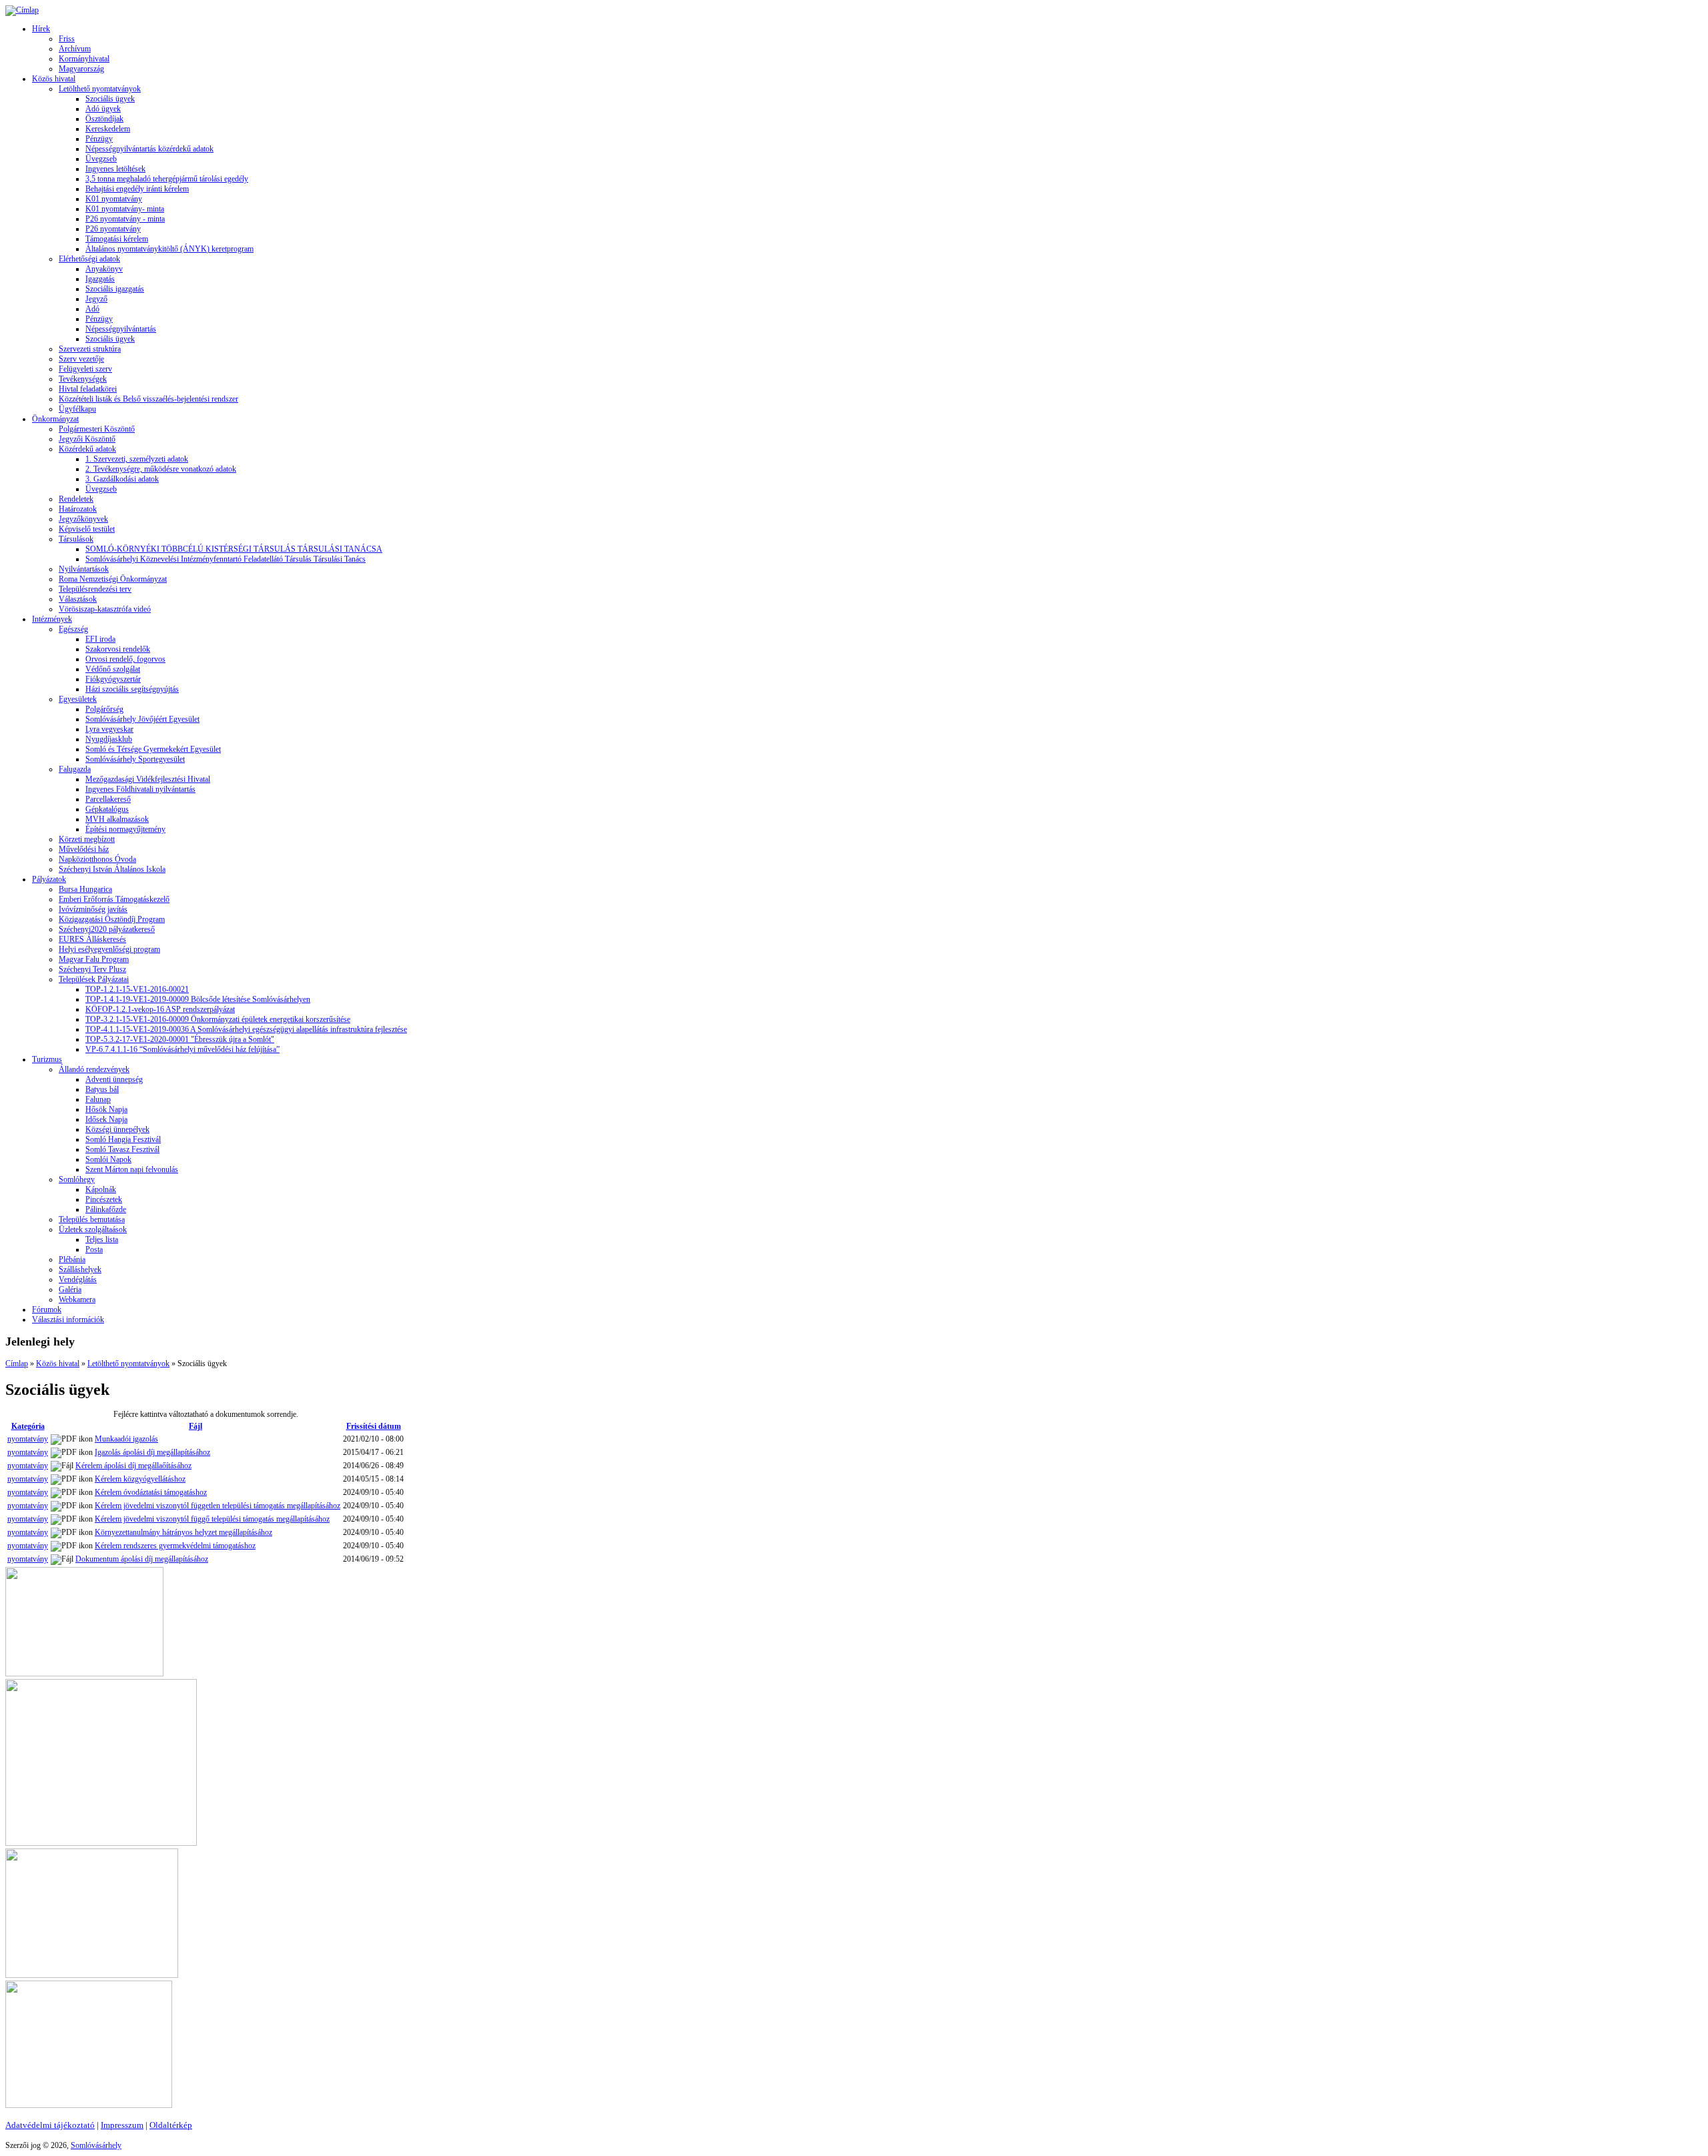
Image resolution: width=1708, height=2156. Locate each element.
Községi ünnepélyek (117, 1129)
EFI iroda (100, 639)
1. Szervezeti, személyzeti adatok (137, 459)
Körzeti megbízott (87, 839)
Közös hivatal (54, 79)
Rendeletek (76, 499)
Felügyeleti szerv (85, 369)
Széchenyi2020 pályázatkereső (107, 929)
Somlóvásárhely (96, 2145)
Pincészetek (104, 1199)
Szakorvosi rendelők (118, 649)
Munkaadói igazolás (126, 1439)
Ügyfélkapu (77, 409)
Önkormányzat (55, 419)
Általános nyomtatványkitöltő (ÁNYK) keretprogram (169, 249)
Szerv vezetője (81, 359)
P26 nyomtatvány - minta (125, 219)
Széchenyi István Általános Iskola (112, 869)
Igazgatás (100, 279)
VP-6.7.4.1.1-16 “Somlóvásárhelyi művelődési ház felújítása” (182, 1049)
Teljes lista (102, 1239)
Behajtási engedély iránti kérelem (137, 189)
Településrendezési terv (95, 589)
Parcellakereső (108, 799)
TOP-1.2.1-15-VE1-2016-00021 (137, 989)
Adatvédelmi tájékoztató (50, 2125)
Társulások (76, 539)
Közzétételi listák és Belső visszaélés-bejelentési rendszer (148, 399)
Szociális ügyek (110, 99)
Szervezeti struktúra (90, 349)
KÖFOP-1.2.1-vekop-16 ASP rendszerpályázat (160, 1009)
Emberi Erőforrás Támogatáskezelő (114, 899)
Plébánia (72, 1259)
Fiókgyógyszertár (113, 679)
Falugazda (75, 769)
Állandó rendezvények (94, 1069)
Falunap (98, 1099)
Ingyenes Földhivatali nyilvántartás (140, 789)
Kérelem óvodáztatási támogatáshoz (151, 1492)
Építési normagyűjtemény (125, 829)
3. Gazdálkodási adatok (122, 479)
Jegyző (96, 299)
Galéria (70, 1289)
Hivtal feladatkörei (88, 389)
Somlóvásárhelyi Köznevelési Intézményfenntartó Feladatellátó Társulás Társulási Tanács (226, 559)
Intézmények (52, 619)
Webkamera (77, 1299)
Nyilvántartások (84, 569)
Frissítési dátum (374, 1426)
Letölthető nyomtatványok (100, 89)
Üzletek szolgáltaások (93, 1229)
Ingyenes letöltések (115, 169)
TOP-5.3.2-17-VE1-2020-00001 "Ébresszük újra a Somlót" (180, 1039)
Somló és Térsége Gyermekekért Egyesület (153, 749)
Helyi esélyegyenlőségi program (109, 949)
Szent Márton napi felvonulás (132, 1169)
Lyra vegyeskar (109, 729)
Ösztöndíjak (104, 119)
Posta (94, 1249)
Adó (92, 309)
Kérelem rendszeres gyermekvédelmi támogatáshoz (175, 1546)
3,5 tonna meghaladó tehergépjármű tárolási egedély (167, 179)
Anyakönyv (104, 269)
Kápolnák (101, 1189)
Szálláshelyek (80, 1269)
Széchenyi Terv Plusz (92, 969)
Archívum (75, 49)
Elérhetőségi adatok (89, 259)
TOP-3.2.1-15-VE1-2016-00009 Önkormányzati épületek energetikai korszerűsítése (218, 1019)
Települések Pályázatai (94, 979)
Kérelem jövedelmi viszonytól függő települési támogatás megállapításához (212, 1519)
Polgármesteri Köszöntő (97, 429)
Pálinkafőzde (106, 1209)
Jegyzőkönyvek (83, 519)
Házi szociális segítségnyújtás (132, 689)
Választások (78, 599)
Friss (67, 39)
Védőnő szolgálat (113, 669)
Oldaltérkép (171, 2125)
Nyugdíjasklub (109, 739)
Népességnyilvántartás (121, 329)
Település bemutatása (92, 1219)
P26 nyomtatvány (113, 229)
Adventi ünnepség (114, 1079)
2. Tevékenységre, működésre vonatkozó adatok (161, 469)
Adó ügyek (103, 109)
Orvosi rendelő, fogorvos (125, 659)
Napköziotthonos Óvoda (97, 859)
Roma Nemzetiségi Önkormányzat (113, 579)
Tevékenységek (83, 379)
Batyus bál (102, 1089)
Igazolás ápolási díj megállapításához (152, 1452)
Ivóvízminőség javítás (93, 909)
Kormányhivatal (84, 59)
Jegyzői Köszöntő (87, 439)
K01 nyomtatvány (114, 199)
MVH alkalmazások (117, 819)
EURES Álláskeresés (92, 939)
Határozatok (78, 509)
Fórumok (47, 1309)
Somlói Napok (108, 1159)
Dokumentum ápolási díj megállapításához (142, 1559)
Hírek (41, 29)
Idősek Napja (106, 1119)
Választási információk (68, 1319)
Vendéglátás (78, 1279)
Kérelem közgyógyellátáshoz (140, 1479)
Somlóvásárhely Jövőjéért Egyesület (142, 719)
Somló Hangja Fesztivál (123, 1139)
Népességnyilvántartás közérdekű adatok (149, 149)
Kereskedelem (108, 129)
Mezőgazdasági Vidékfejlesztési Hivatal (148, 779)
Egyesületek (78, 699)
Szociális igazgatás (115, 289)
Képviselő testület (87, 529)
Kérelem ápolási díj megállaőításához (133, 1466)
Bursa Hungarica (85, 889)
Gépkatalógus (107, 809)
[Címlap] (22, 10)
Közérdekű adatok (87, 449)
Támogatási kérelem (117, 239)
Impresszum (122, 2125)
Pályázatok (49, 879)
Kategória (28, 1426)
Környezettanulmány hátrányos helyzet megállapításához (183, 1532)
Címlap (17, 1364)
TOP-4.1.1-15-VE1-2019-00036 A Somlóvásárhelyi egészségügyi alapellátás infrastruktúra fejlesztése (246, 1029)
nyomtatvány (28, 1439)
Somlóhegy (77, 1179)
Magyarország (81, 69)
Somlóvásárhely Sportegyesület (135, 759)
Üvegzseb (101, 159)
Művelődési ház (84, 849)
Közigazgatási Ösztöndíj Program (112, 919)
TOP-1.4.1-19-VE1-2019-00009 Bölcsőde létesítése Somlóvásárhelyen (198, 999)
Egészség (73, 629)
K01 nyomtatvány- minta (125, 209)
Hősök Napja (106, 1109)
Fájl (195, 1426)
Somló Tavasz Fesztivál (122, 1149)
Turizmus (47, 1059)
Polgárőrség (104, 709)
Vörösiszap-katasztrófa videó (105, 609)
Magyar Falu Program (94, 959)
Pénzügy (99, 139)
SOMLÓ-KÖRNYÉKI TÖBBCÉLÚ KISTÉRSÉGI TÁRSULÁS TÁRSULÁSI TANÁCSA (234, 549)
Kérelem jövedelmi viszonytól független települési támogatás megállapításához (218, 1506)
